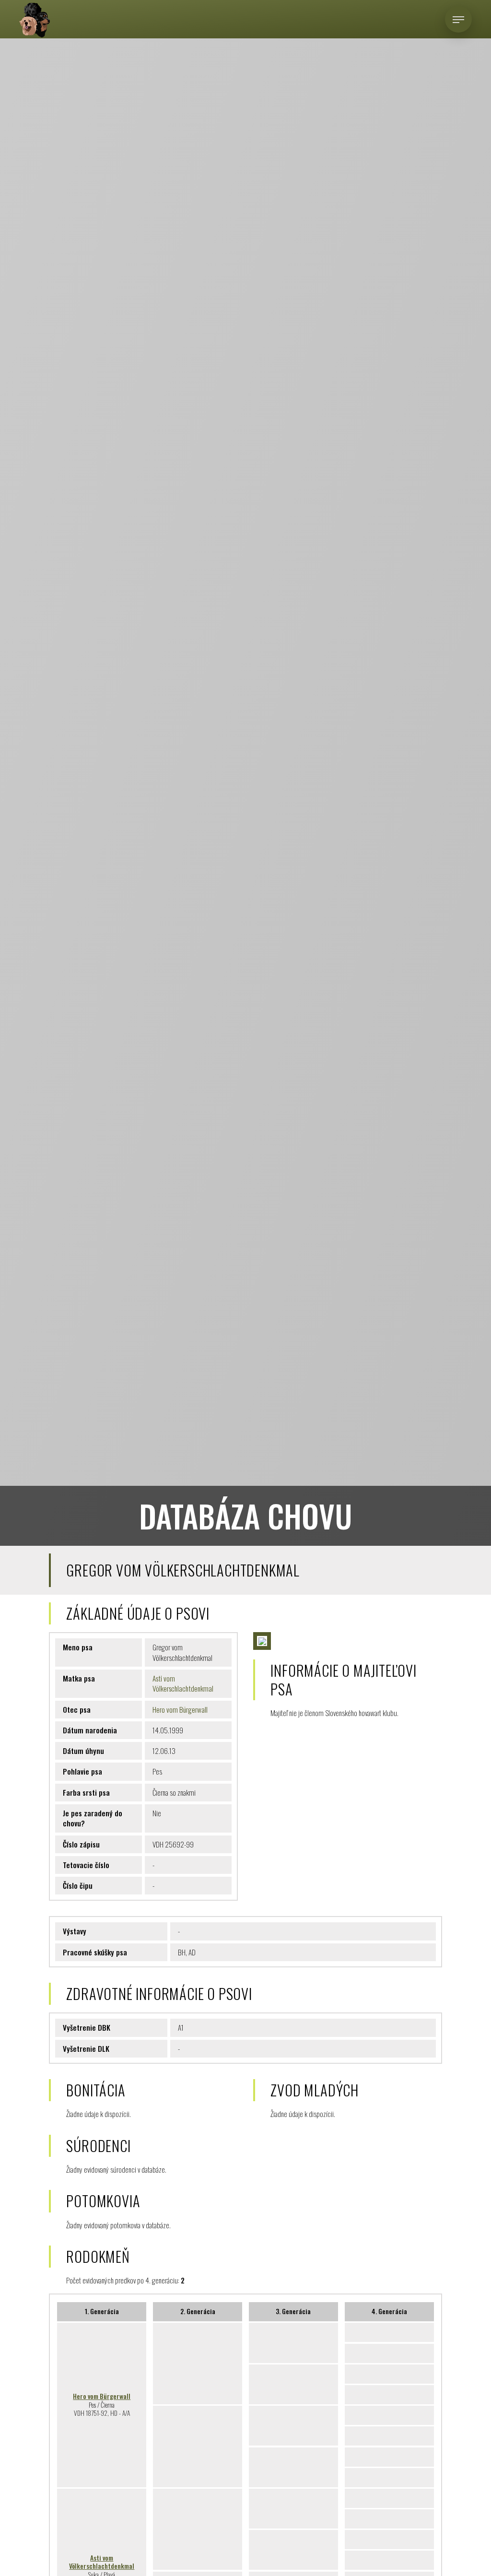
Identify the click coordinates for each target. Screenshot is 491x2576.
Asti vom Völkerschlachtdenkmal (183, 1683)
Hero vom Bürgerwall (180, 1709)
